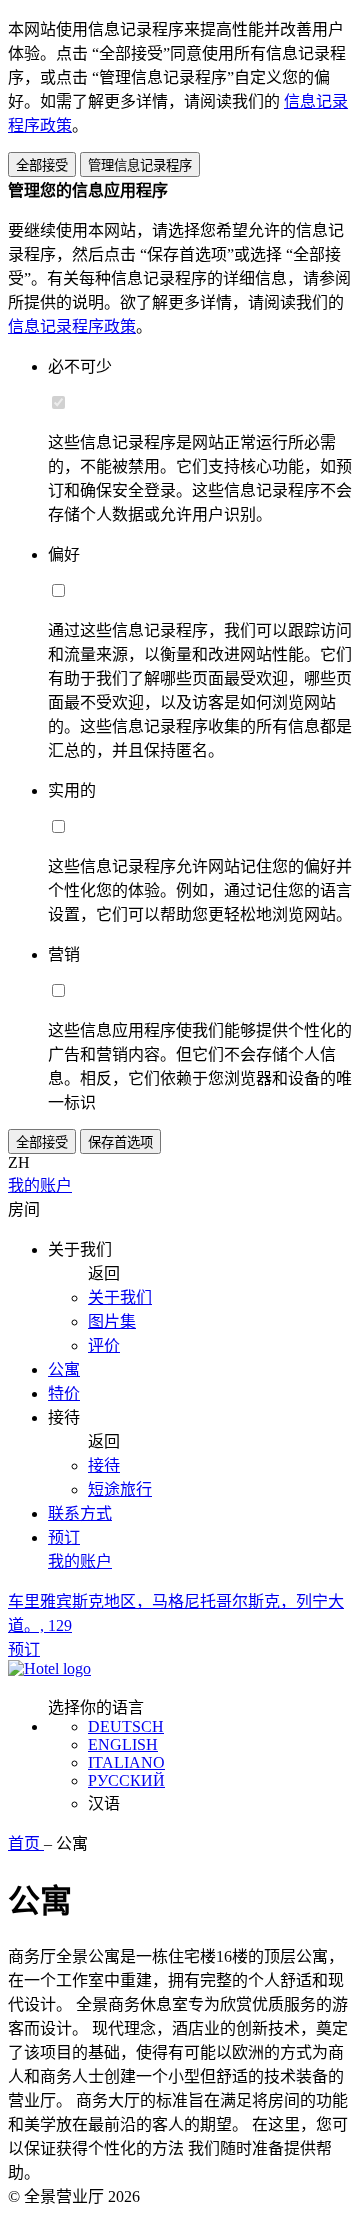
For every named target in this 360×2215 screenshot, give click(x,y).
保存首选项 (120, 1142)
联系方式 (80, 1513)
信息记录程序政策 (72, 326)
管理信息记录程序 (140, 165)
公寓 (64, 1369)
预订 (64, 1537)
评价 (104, 1345)
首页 (26, 1843)
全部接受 (42, 165)
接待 (104, 1465)
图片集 (112, 1321)
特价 (64, 1393)
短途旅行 (120, 1489)
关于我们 (120, 1297)
